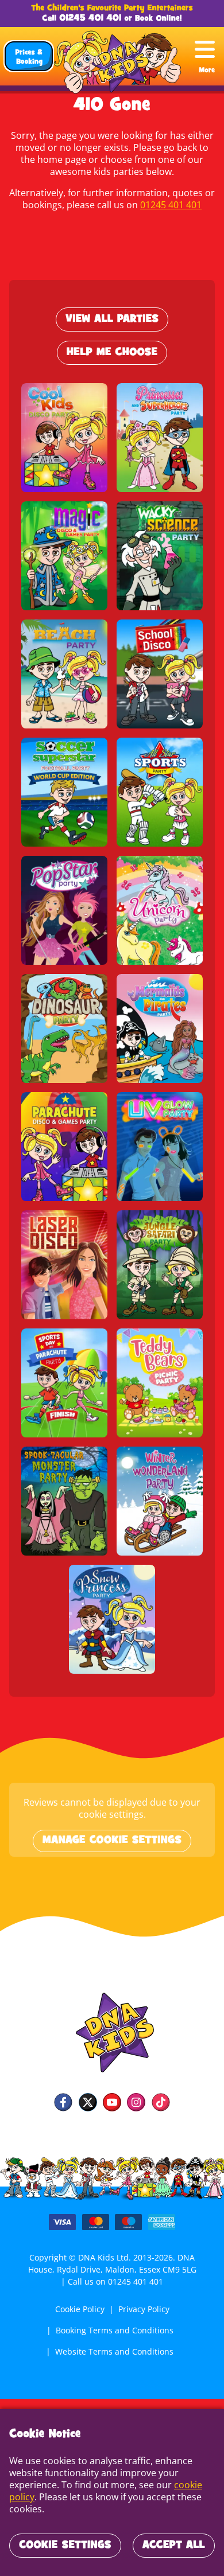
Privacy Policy (144, 2309)
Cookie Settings (65, 2546)
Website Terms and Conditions (114, 2351)
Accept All (174, 2546)
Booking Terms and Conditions (115, 2330)
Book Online (157, 19)
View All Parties (112, 319)
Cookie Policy (80, 2309)
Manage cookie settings (112, 1841)
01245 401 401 (90, 19)
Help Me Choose (112, 353)
